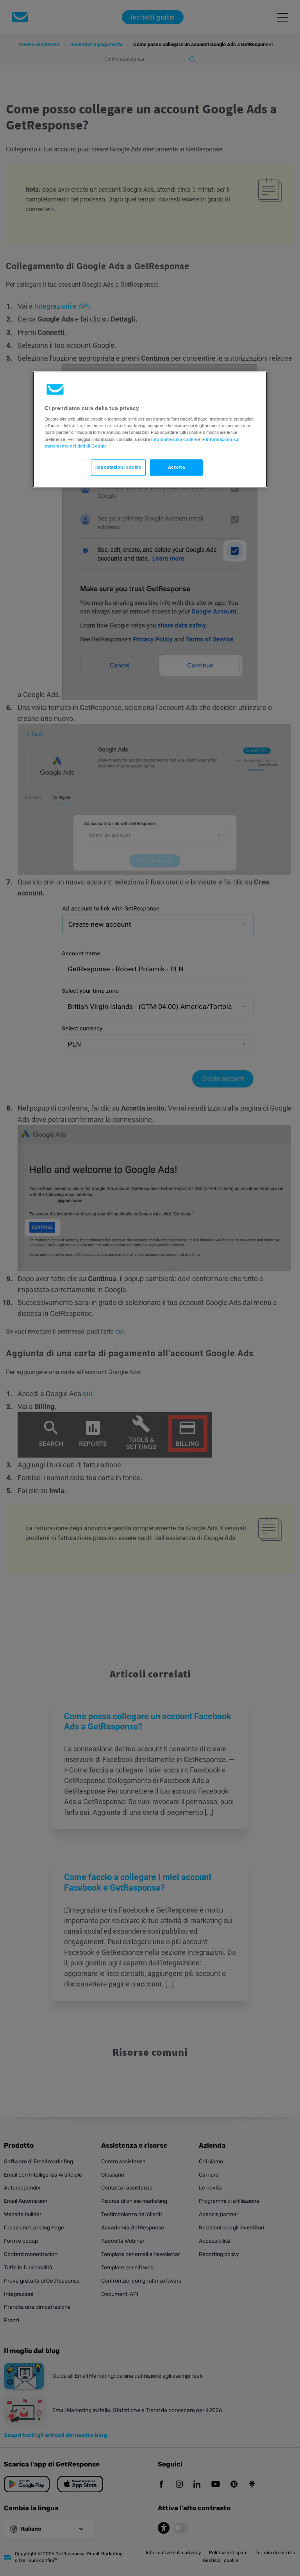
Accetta (177, 467)
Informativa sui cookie (174, 439)
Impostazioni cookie (118, 467)
